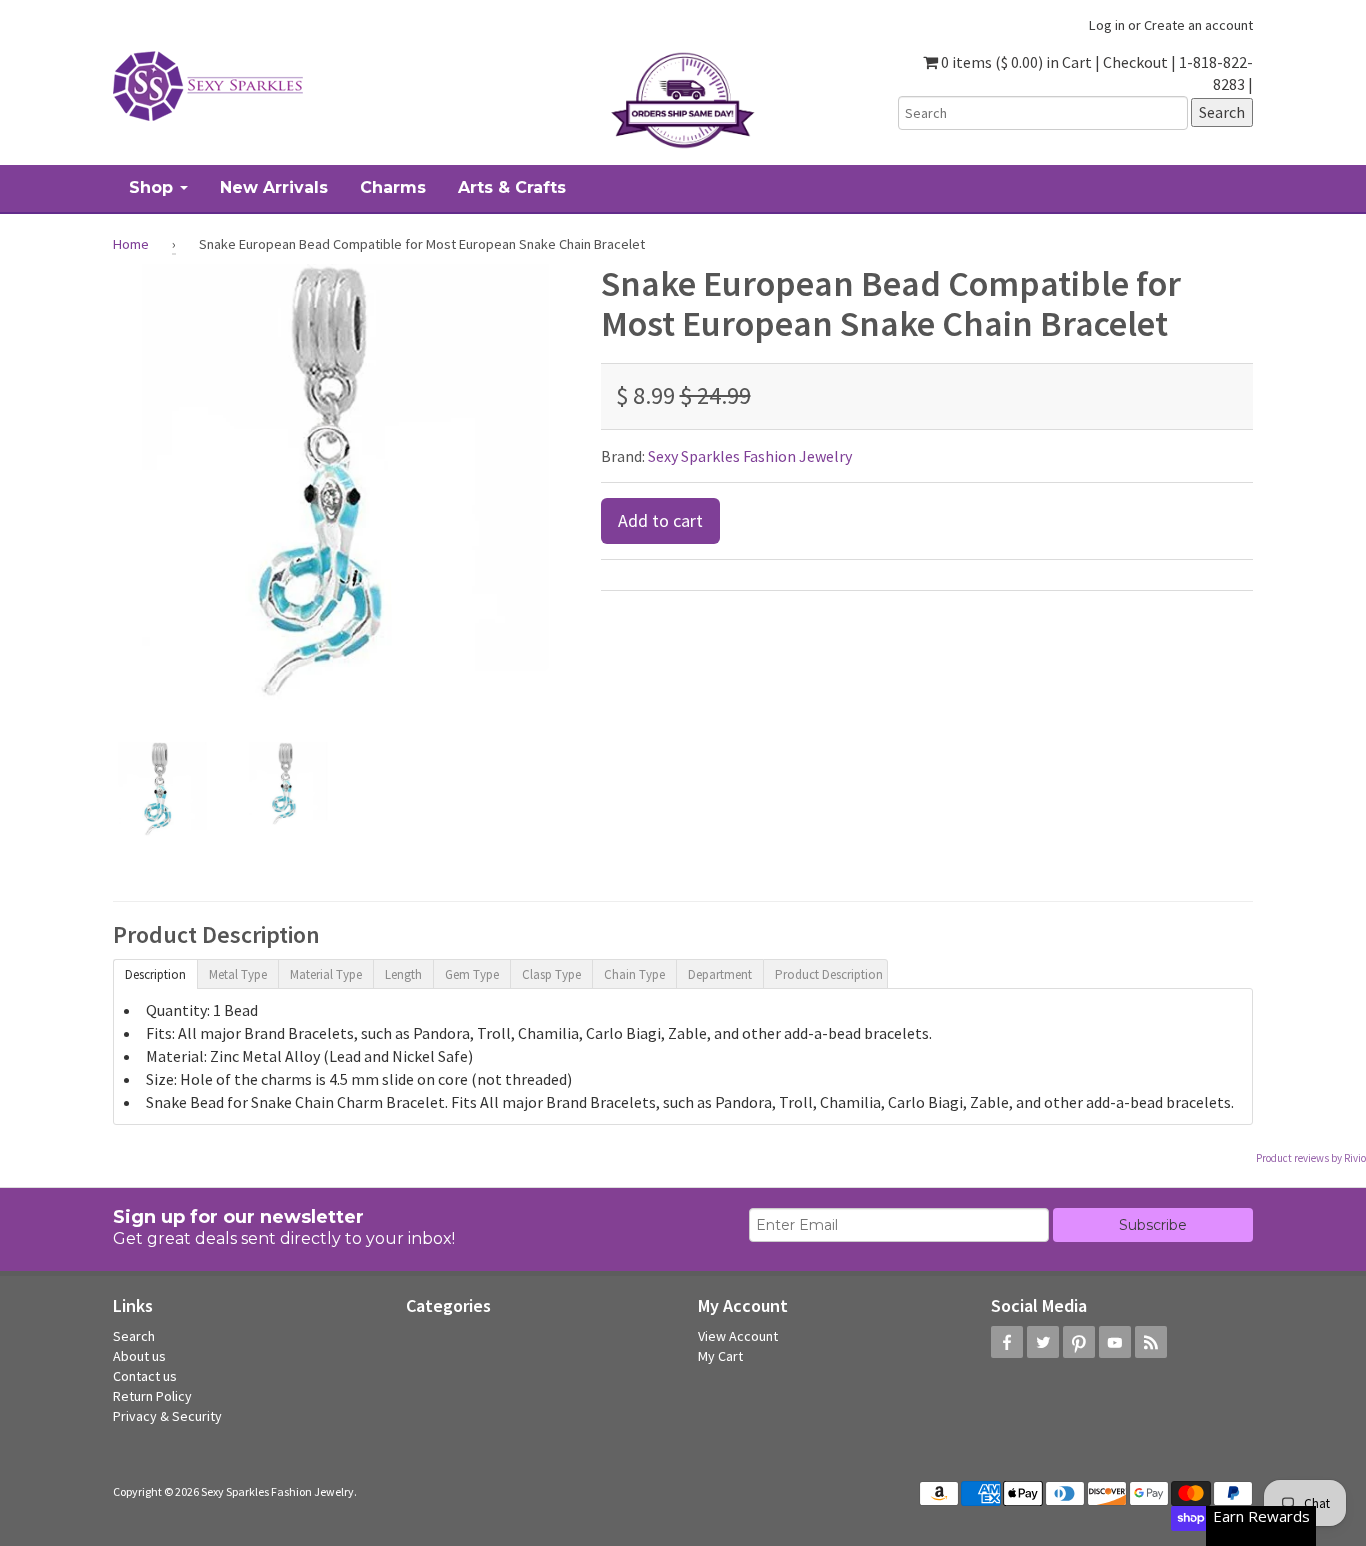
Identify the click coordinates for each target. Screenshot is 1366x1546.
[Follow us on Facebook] (1007, 1342)
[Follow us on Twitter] (1043, 1342)
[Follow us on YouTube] (1115, 1342)
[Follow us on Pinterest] (1079, 1342)
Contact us (145, 1376)
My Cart (720, 1356)
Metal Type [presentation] (238, 974)
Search (134, 1336)
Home (131, 244)
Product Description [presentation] (829, 974)
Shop (153, 187)
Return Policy (152, 1396)
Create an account (1198, 25)
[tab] (155, 973)
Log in (1107, 25)
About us (139, 1356)
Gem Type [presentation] (472, 974)
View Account (738, 1336)
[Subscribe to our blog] (1151, 1342)
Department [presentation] (720, 974)
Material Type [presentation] (326, 974)
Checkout (1135, 62)
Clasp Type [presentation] (551, 974)
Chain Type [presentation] (634, 974)
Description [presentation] (155, 974)
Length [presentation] (403, 974)
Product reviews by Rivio (1311, 1158)
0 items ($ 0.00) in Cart (1015, 62)
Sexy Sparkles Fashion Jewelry (750, 456)
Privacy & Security (167, 1416)
